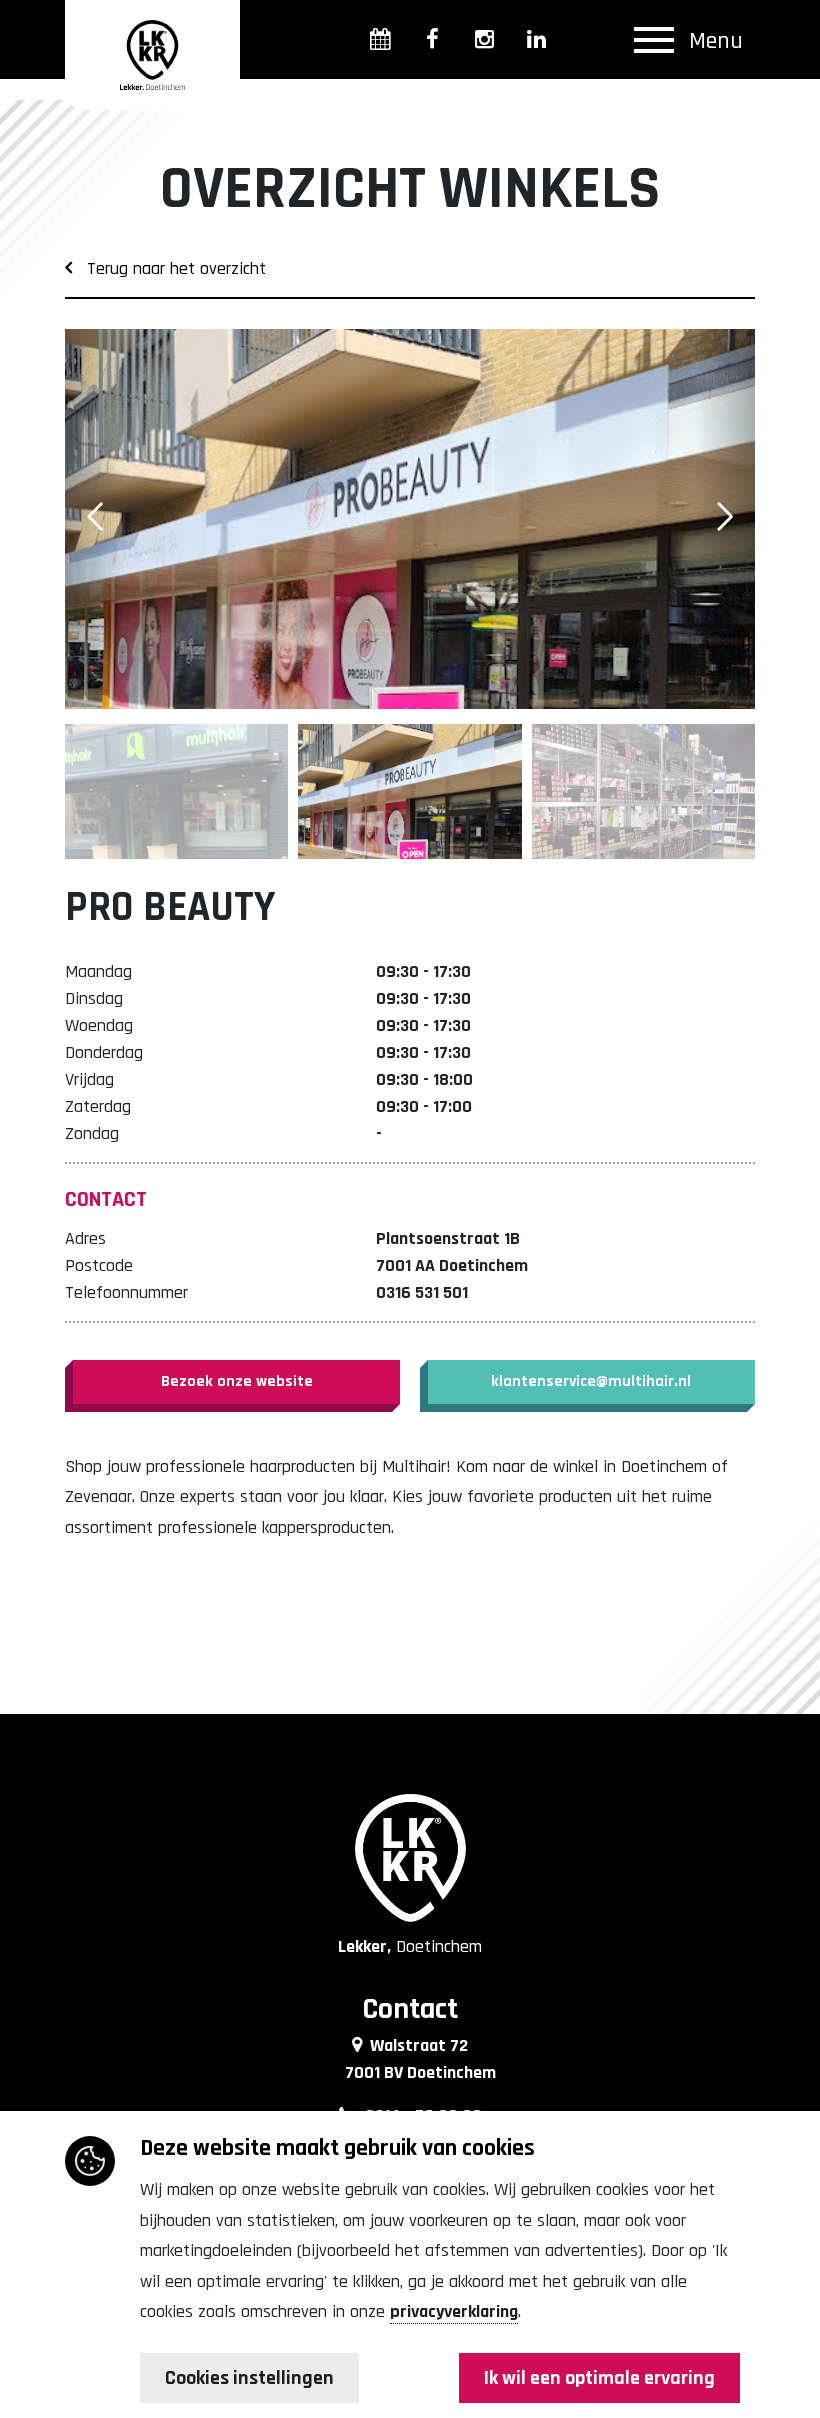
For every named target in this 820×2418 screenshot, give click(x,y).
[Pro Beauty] (410, 519)
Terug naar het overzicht (169, 268)
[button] (725, 517)
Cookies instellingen (249, 2378)
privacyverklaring (454, 2311)
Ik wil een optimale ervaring (599, 2378)
